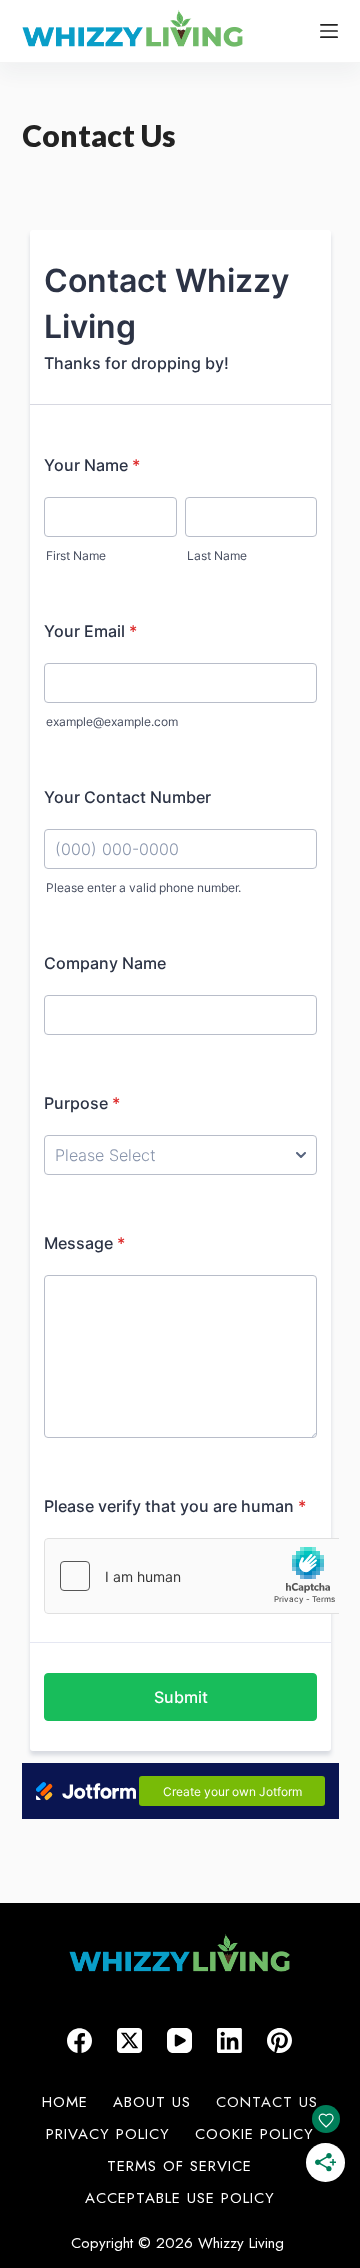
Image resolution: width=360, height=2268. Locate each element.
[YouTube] (179, 2040)
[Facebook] (79, 2040)
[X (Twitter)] (129, 2040)
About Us (152, 2103)
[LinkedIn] (229, 2040)
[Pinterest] (279, 2040)
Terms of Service (179, 2167)
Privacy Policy (108, 2135)
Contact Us (267, 2103)
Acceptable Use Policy (180, 2199)
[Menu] (329, 31)
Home (65, 2103)
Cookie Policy (254, 2135)
